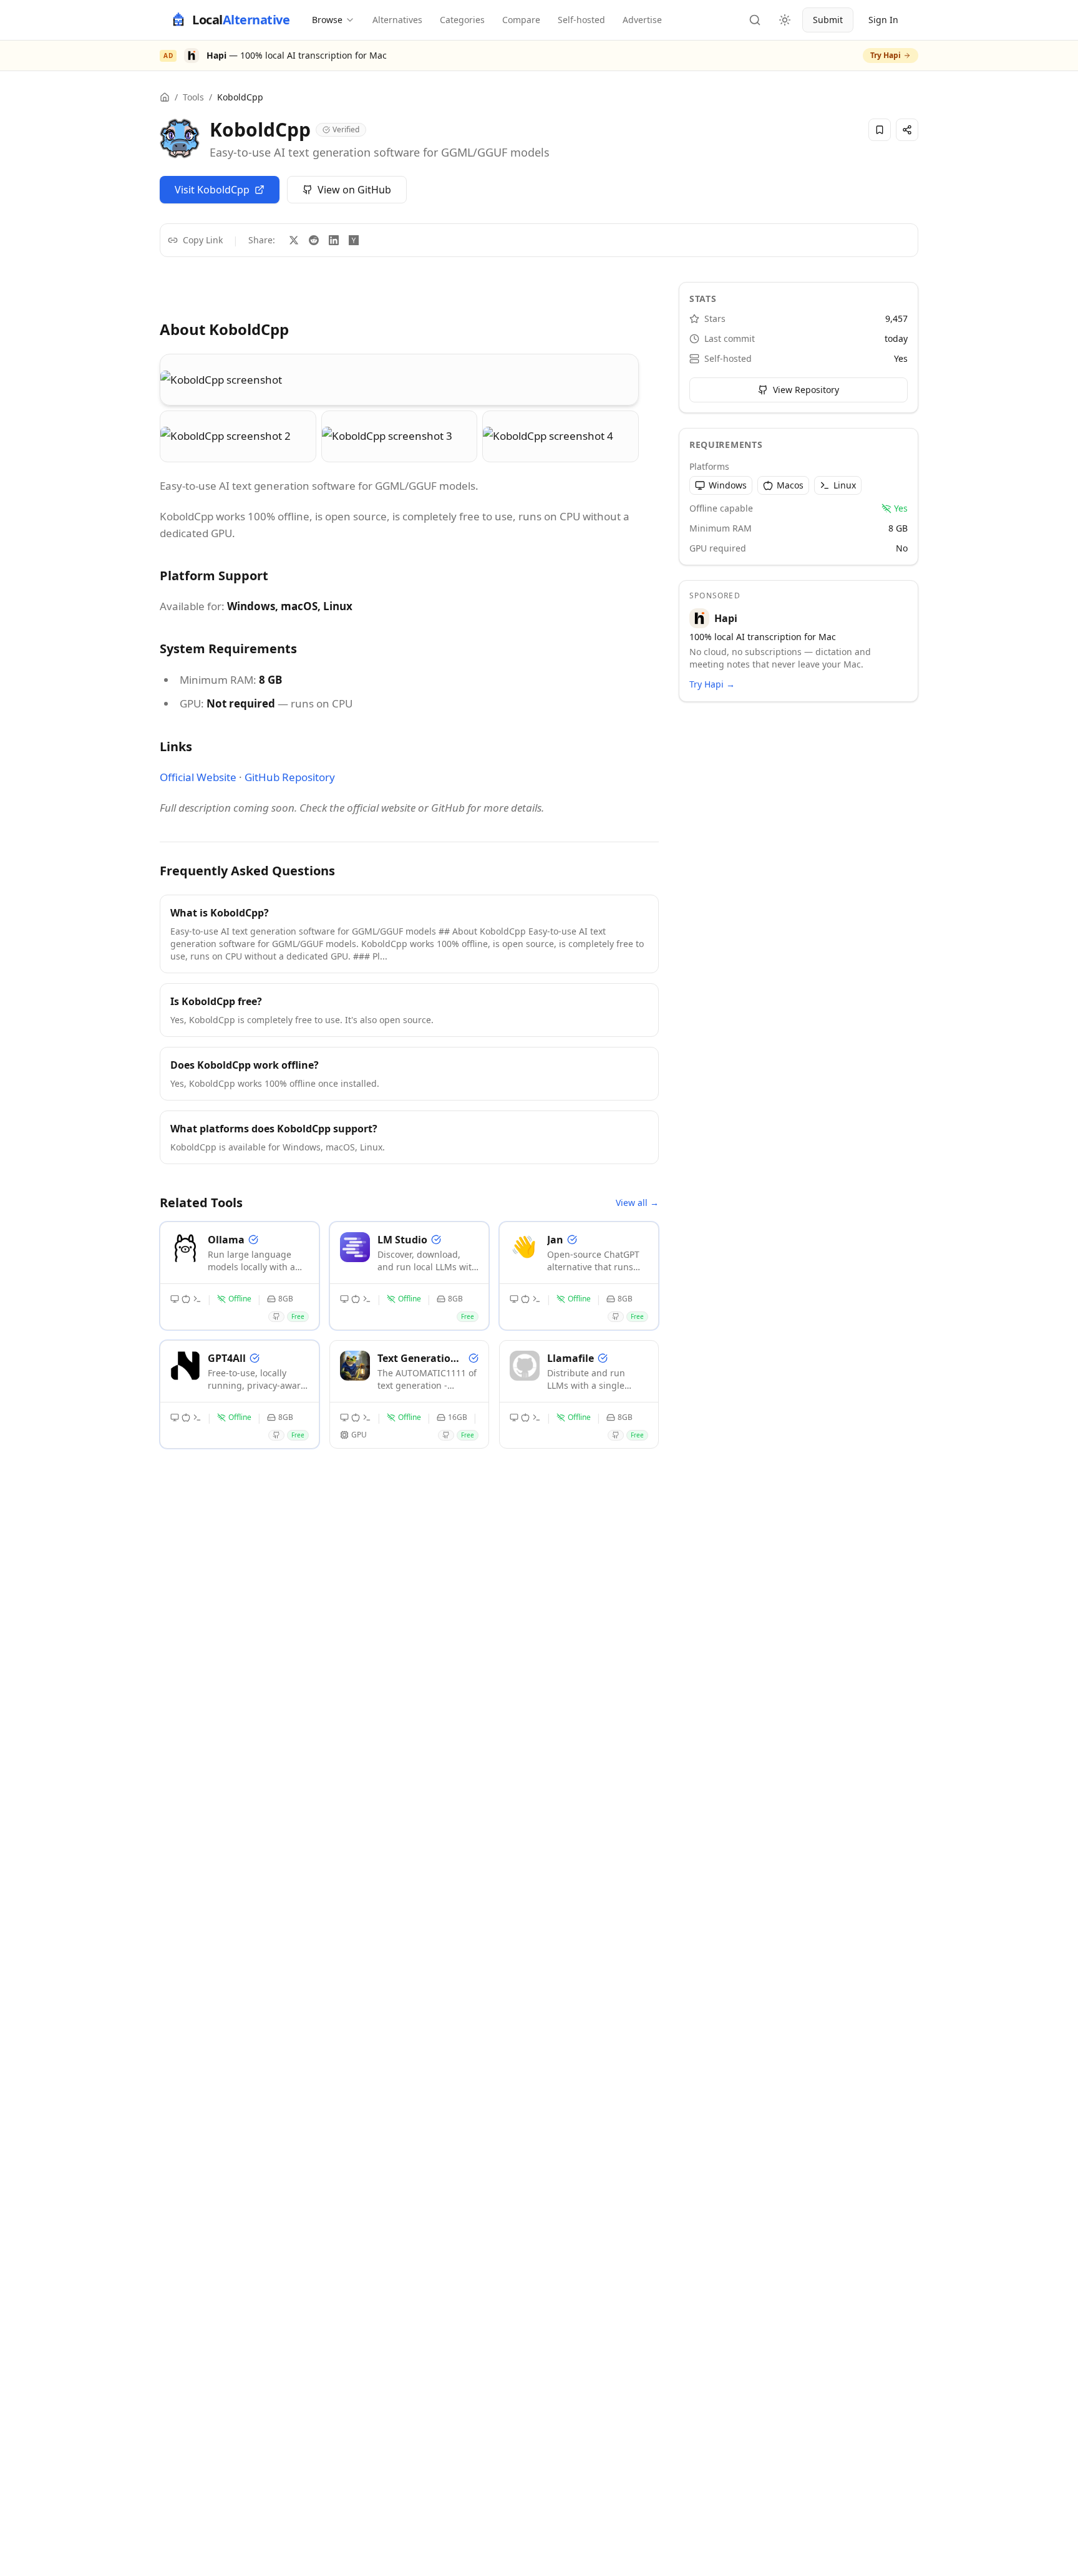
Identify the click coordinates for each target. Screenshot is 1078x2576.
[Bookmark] (880, 130)
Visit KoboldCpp (212, 190)
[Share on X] (294, 240)
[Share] (907, 130)
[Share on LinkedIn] (334, 240)
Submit (828, 20)
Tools (193, 97)
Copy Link (203, 240)
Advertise (642, 20)
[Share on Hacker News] (354, 240)
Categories (462, 20)
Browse (327, 20)
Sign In (883, 20)
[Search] (755, 20)
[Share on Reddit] (314, 240)
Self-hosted (581, 20)
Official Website (198, 777)
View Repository (806, 390)
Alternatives (397, 20)
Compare (521, 20)
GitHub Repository (290, 777)
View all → (637, 1203)
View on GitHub (354, 190)
